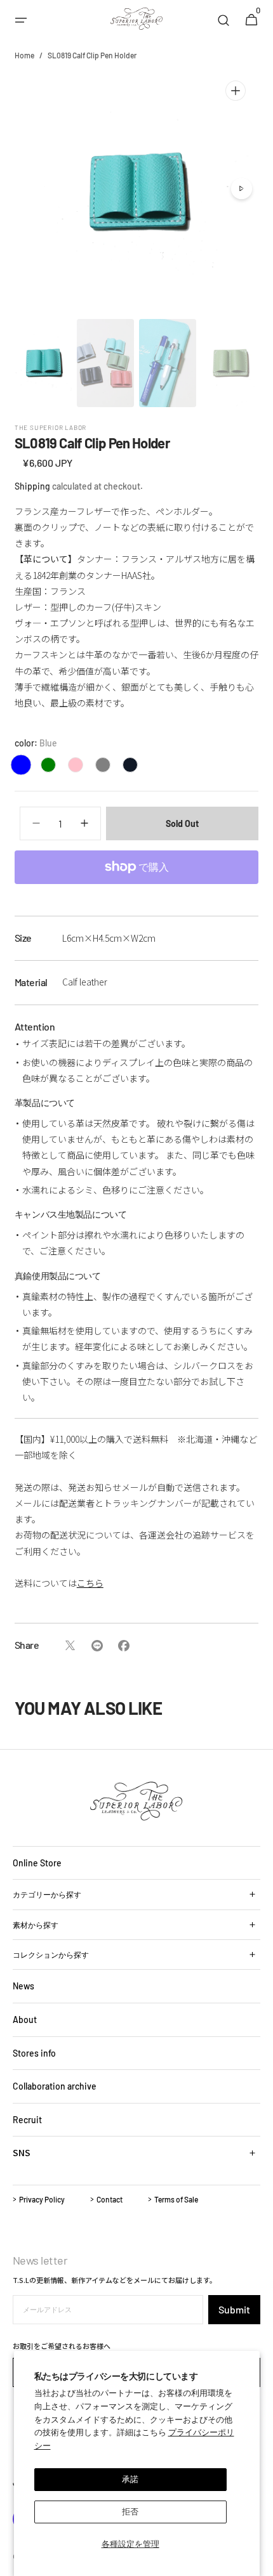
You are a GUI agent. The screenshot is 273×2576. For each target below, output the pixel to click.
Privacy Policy (42, 2199)
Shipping (32, 486)
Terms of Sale (176, 2199)
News (23, 1986)
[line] (97, 1646)
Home (24, 55)
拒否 (130, 2511)
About (25, 2020)
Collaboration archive (55, 2086)
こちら (90, 1583)
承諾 (130, 2479)
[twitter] (70, 1646)
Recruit (27, 2120)
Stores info (34, 2053)
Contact (110, 2199)
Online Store (37, 1863)
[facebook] (123, 1646)
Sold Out (182, 823)
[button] (21, 20)
